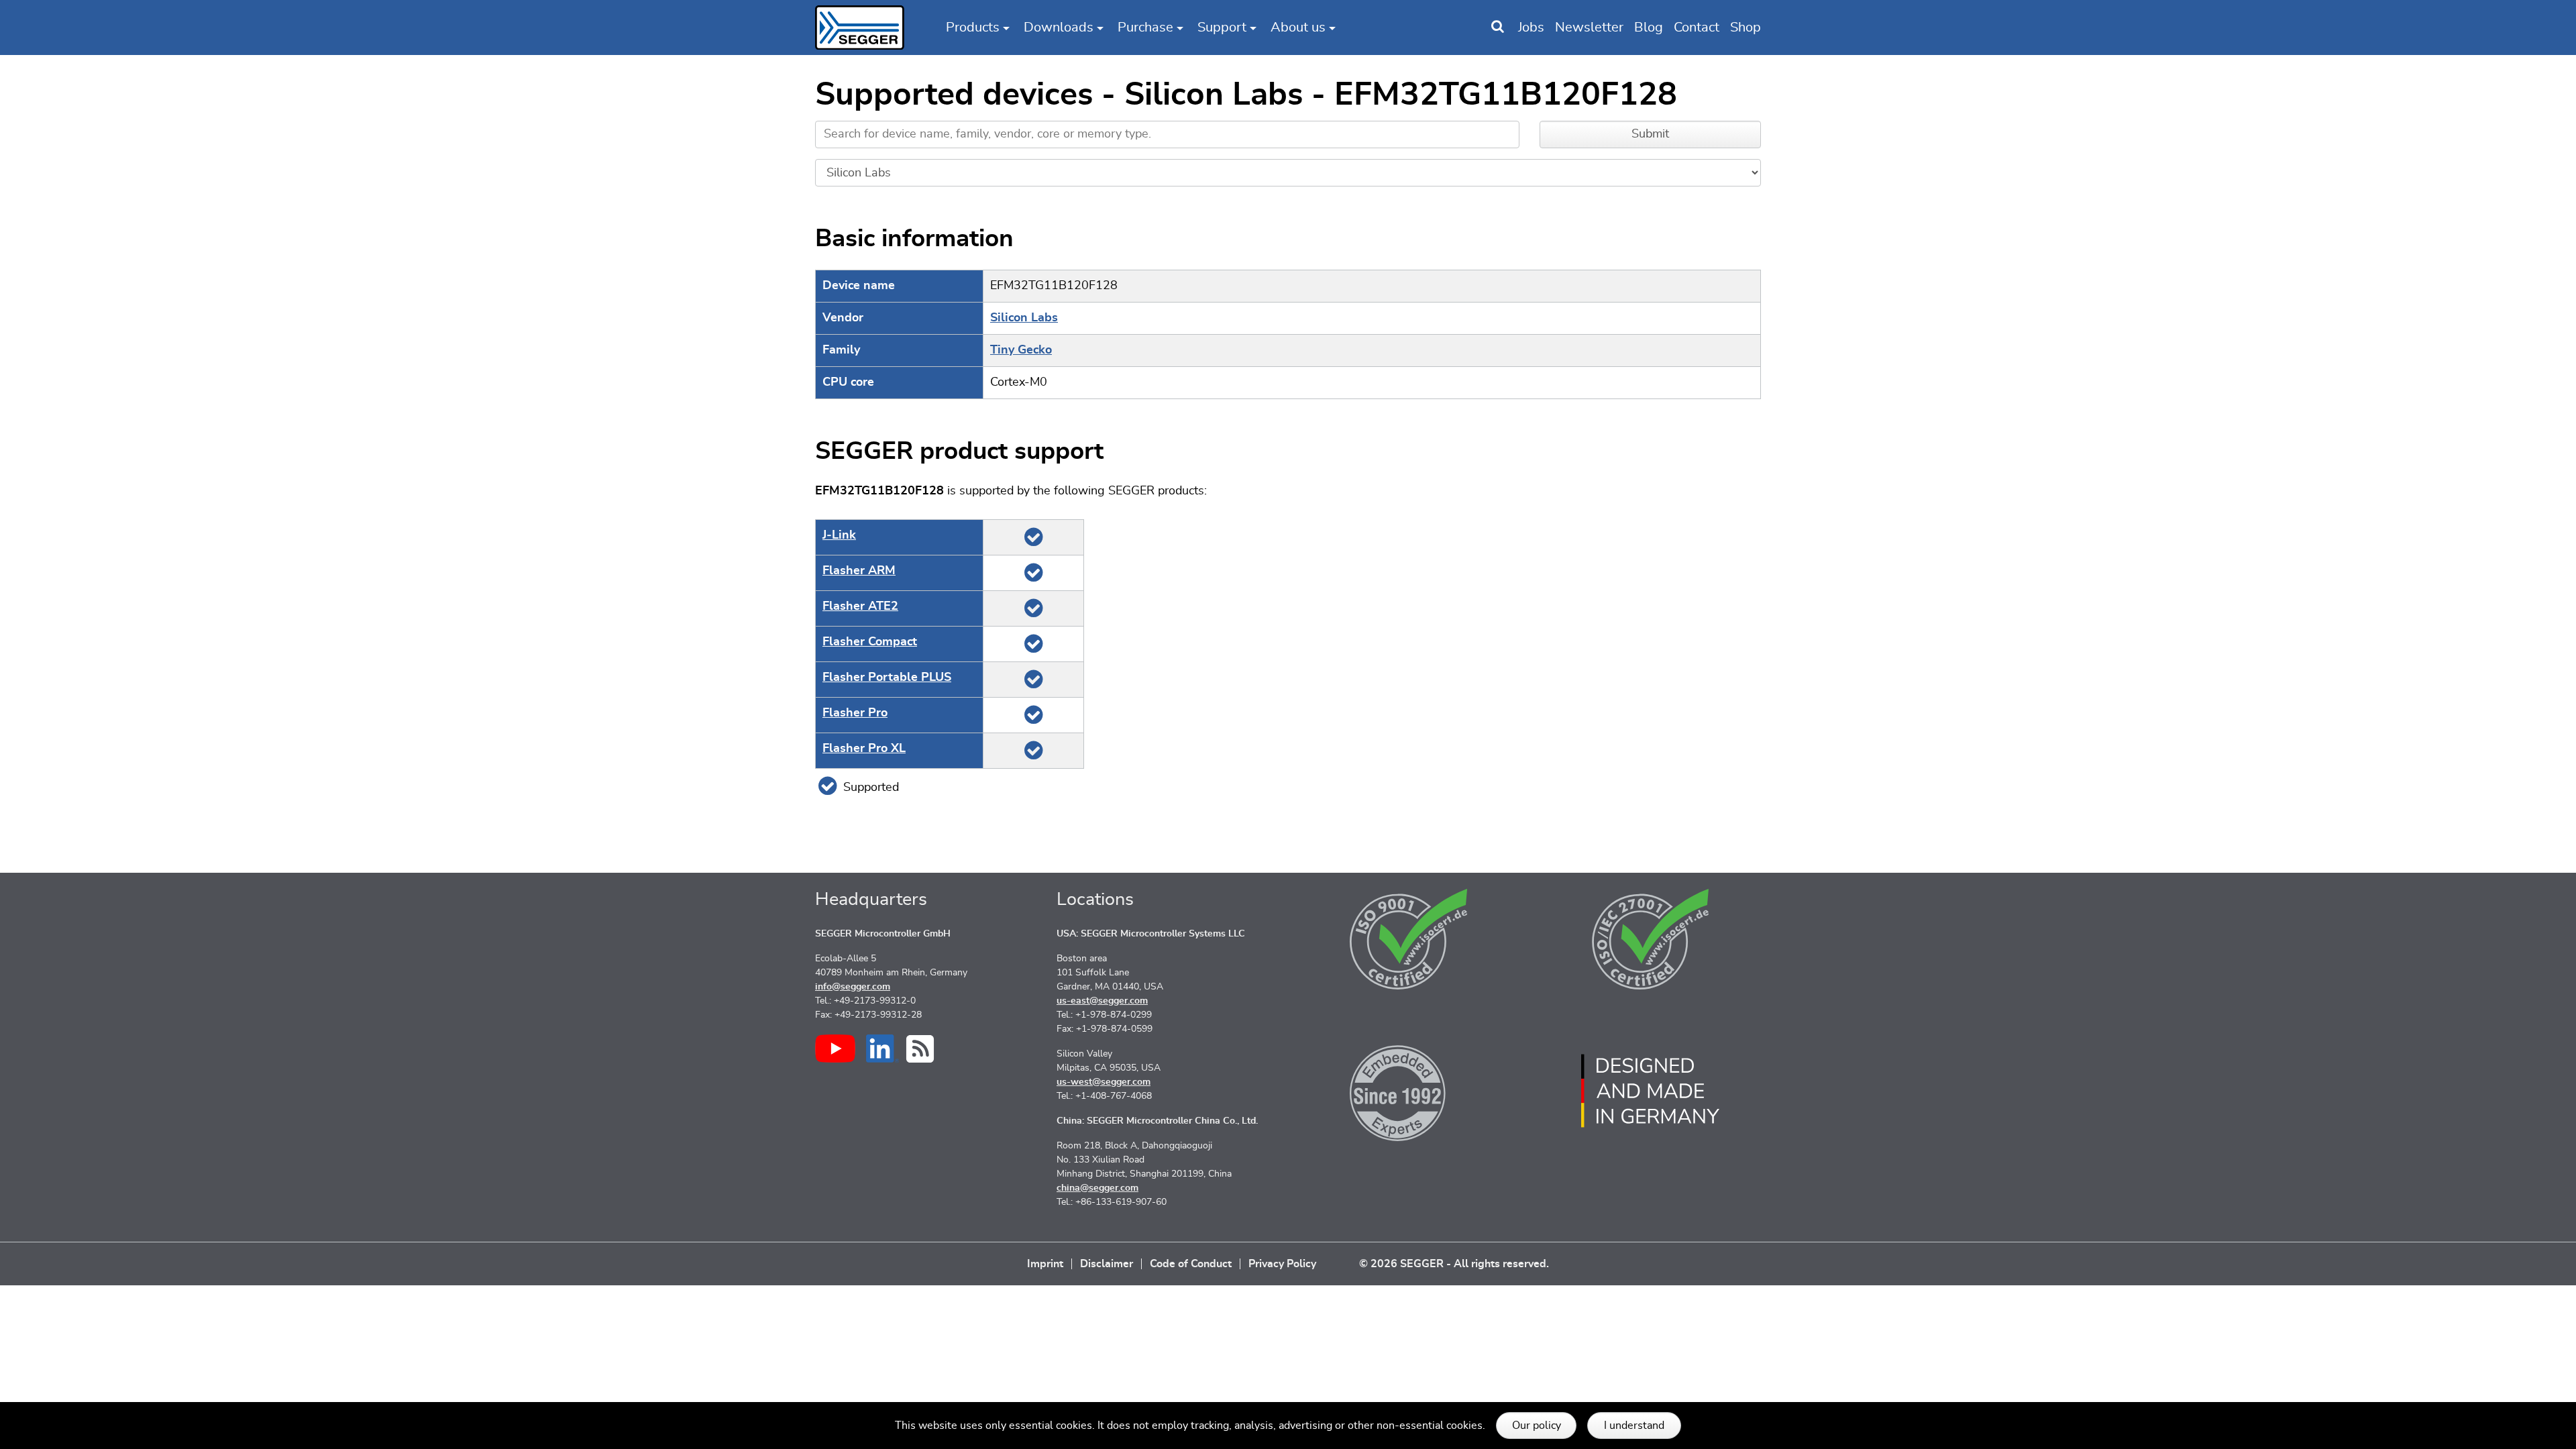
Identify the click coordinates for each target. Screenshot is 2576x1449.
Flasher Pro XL (864, 749)
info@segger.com (853, 987)
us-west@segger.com (1104, 1082)
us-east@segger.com (1102, 1001)
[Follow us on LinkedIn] (882, 1049)
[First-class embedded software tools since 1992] (1409, 1091)
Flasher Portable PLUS (887, 678)
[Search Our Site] (1498, 28)
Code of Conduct (1191, 1264)
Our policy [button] (1537, 1426)
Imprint (1045, 1264)
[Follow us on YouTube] (835, 1049)
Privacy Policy (1282, 1264)
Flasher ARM (859, 571)
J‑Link (839, 535)
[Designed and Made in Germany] (1650, 1091)
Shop (1746, 28)
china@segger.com (1097, 1188)
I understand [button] (1634, 1426)
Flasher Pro (855, 713)
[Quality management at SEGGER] (1409, 939)
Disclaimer (1107, 1264)
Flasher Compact (870, 642)
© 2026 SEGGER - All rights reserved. (1454, 1264)
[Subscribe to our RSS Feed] (920, 1049)
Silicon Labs (1024, 318)
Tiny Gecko (1021, 350)
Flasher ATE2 (860, 606)
